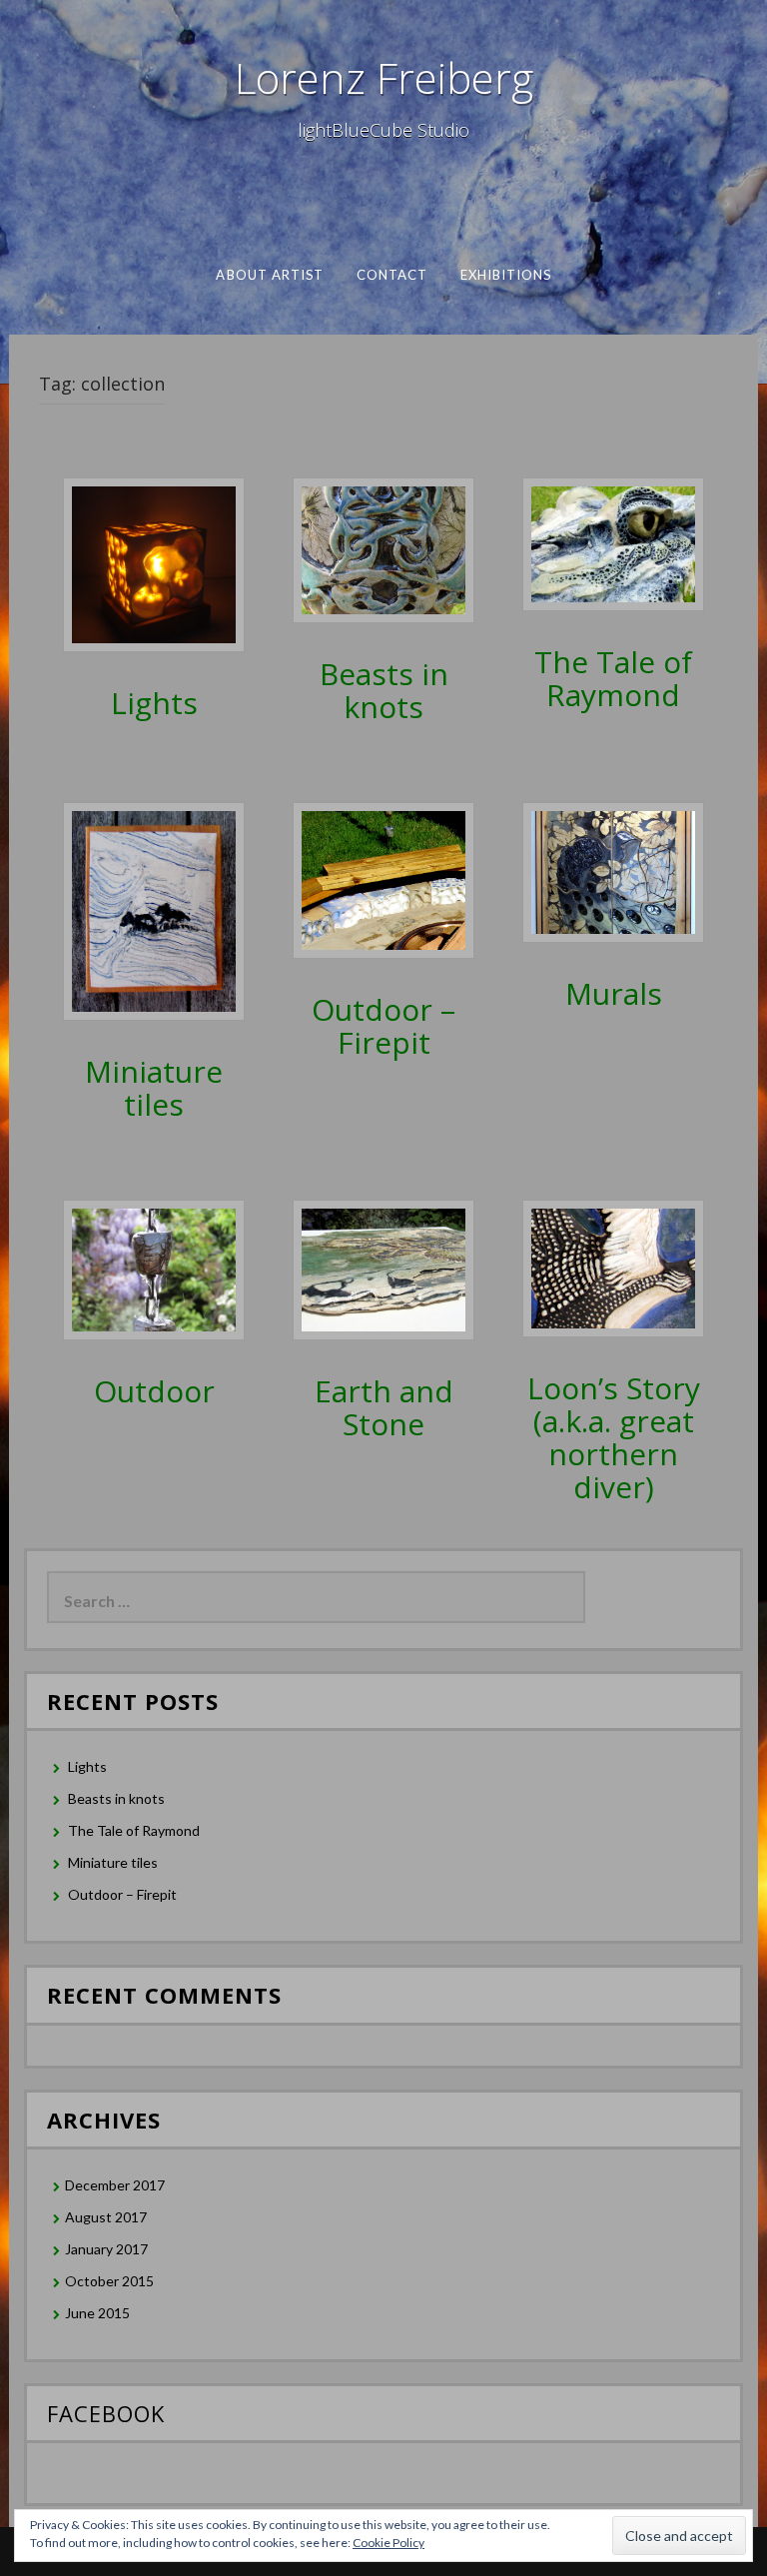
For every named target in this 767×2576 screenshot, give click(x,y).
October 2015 (109, 2281)
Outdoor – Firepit (383, 1026)
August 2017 (106, 2217)
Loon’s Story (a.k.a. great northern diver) (614, 1437)
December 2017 (115, 2185)
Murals (614, 993)
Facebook (106, 2413)
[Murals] (613, 870)
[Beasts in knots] (383, 549)
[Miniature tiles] (154, 909)
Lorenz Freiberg (384, 77)
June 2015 (97, 2313)
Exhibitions (505, 275)
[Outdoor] (154, 1268)
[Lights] (154, 563)
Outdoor (154, 1391)
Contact (391, 275)
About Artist (270, 275)
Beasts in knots (384, 690)
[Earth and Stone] (383, 1268)
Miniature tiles (154, 1088)
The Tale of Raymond (613, 678)
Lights (154, 703)
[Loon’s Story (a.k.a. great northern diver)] (613, 1267)
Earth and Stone (384, 1407)
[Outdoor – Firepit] (383, 878)
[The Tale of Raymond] (613, 543)
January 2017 (106, 2249)
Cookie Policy (388, 2543)
